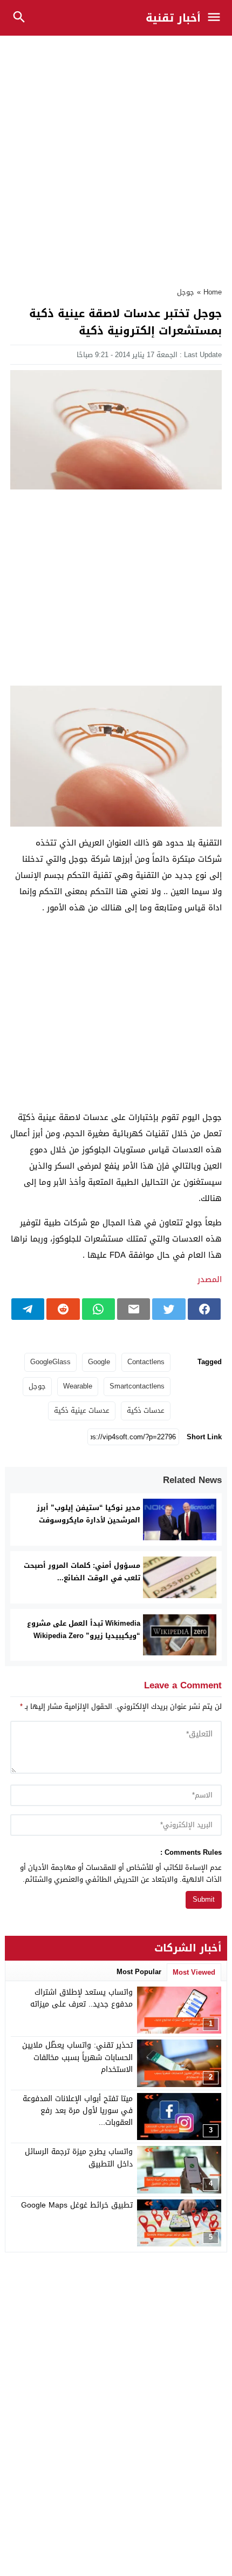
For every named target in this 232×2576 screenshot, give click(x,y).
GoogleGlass (50, 1362)
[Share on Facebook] (204, 1309)
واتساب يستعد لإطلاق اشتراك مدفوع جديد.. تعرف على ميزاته (81, 1998)
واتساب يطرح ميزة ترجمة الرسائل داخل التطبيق (79, 2158)
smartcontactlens (137, 1386)
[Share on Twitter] (169, 1309)
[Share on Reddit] (63, 1309)
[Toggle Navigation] (217, 18)
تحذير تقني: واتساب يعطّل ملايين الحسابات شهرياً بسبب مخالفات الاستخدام (77, 2057)
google (99, 1362)
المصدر (210, 1279)
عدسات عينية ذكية (82, 1410)
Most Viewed (194, 1972)
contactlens (146, 1362)
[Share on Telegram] (28, 1309)
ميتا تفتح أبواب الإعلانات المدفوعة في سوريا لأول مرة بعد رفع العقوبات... (78, 2111)
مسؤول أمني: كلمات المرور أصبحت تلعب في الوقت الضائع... (82, 1572)
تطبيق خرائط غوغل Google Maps (77, 2205)
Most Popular (139, 1972)
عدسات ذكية (146, 1410)
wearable (78, 1386)
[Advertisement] (116, 156)
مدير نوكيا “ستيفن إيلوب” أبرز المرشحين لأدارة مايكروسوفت (88, 1514)
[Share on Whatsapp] (98, 1309)
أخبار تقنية (173, 18)
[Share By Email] (134, 1309)
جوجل (186, 292)
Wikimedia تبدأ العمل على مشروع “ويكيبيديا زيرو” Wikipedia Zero (84, 1629)
